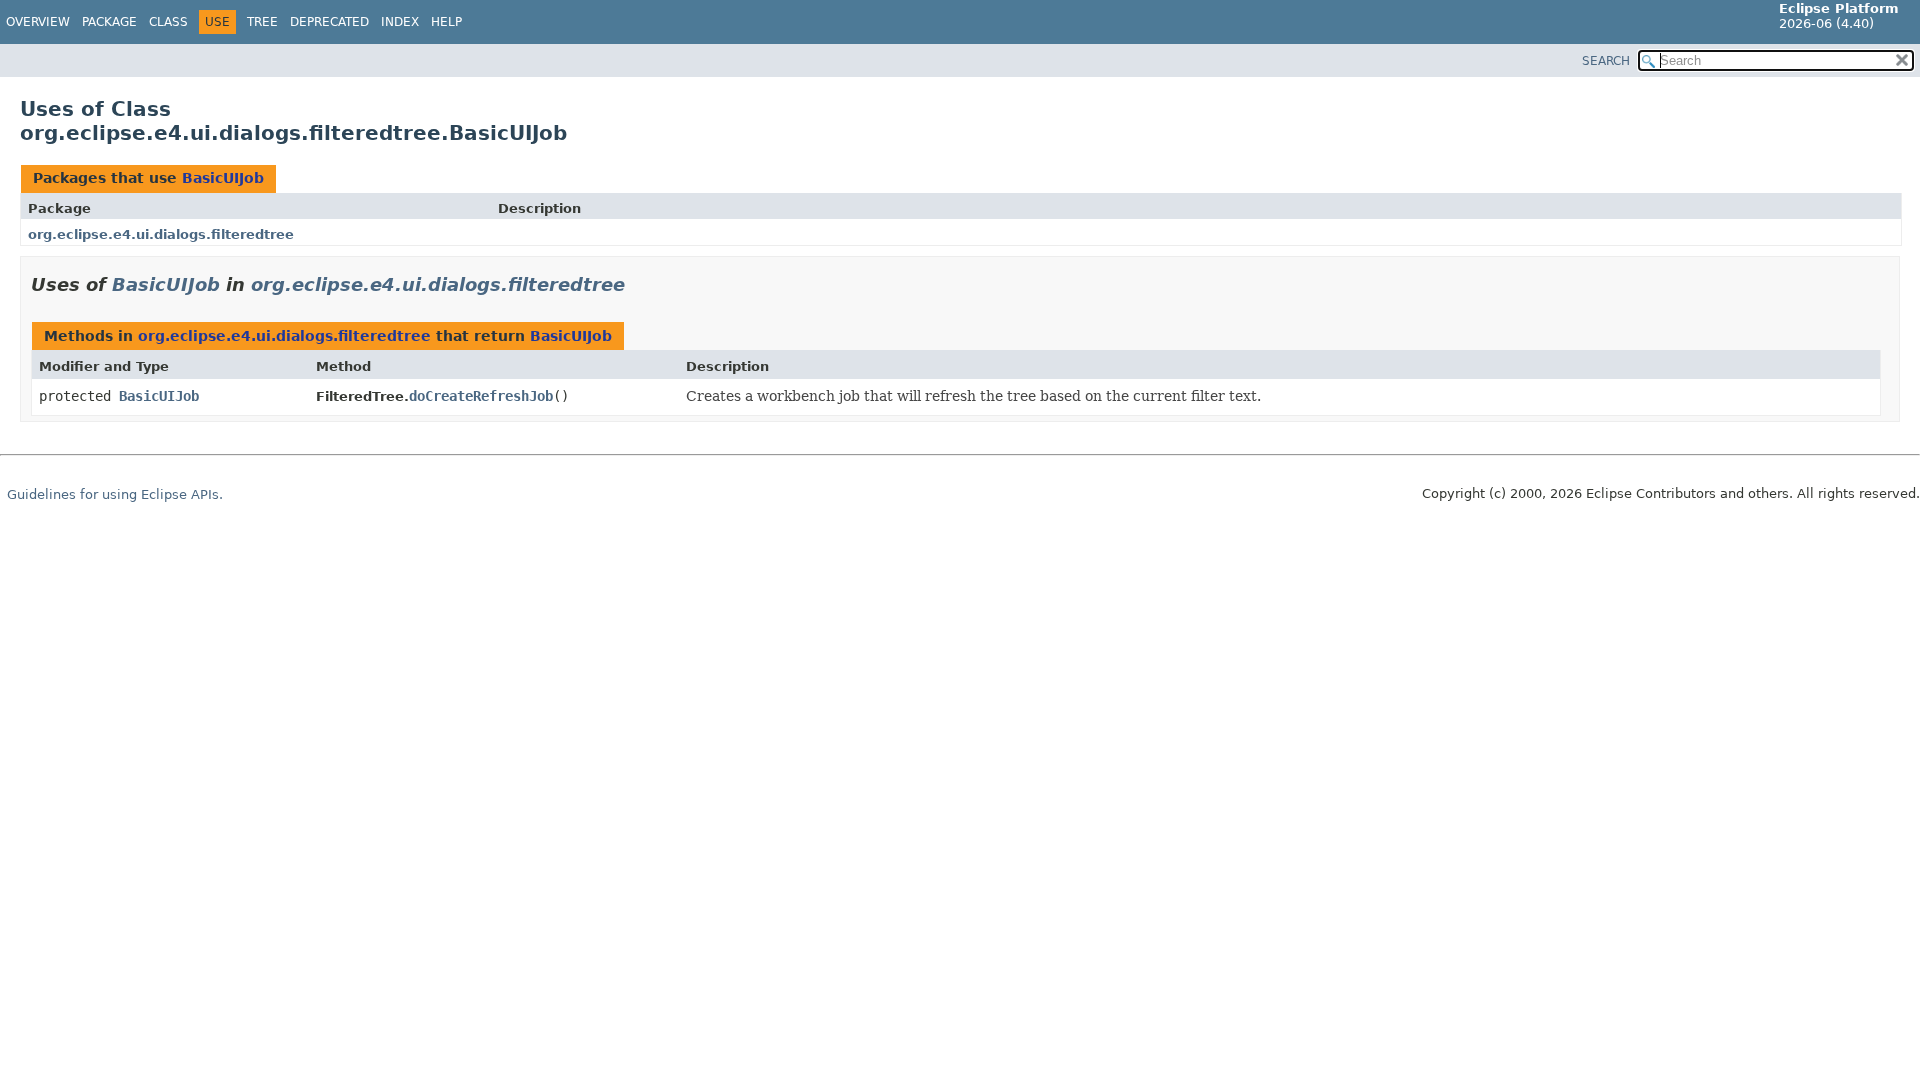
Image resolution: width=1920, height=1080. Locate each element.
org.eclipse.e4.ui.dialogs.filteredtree (161, 234)
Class (168, 22)
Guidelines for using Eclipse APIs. (115, 494)
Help (446, 22)
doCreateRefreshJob (481, 396)
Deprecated (329, 22)
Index (400, 22)
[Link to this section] (639, 284)
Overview (38, 22)
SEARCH (1606, 61)
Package (109, 22)
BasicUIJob (223, 178)
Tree (262, 22)
